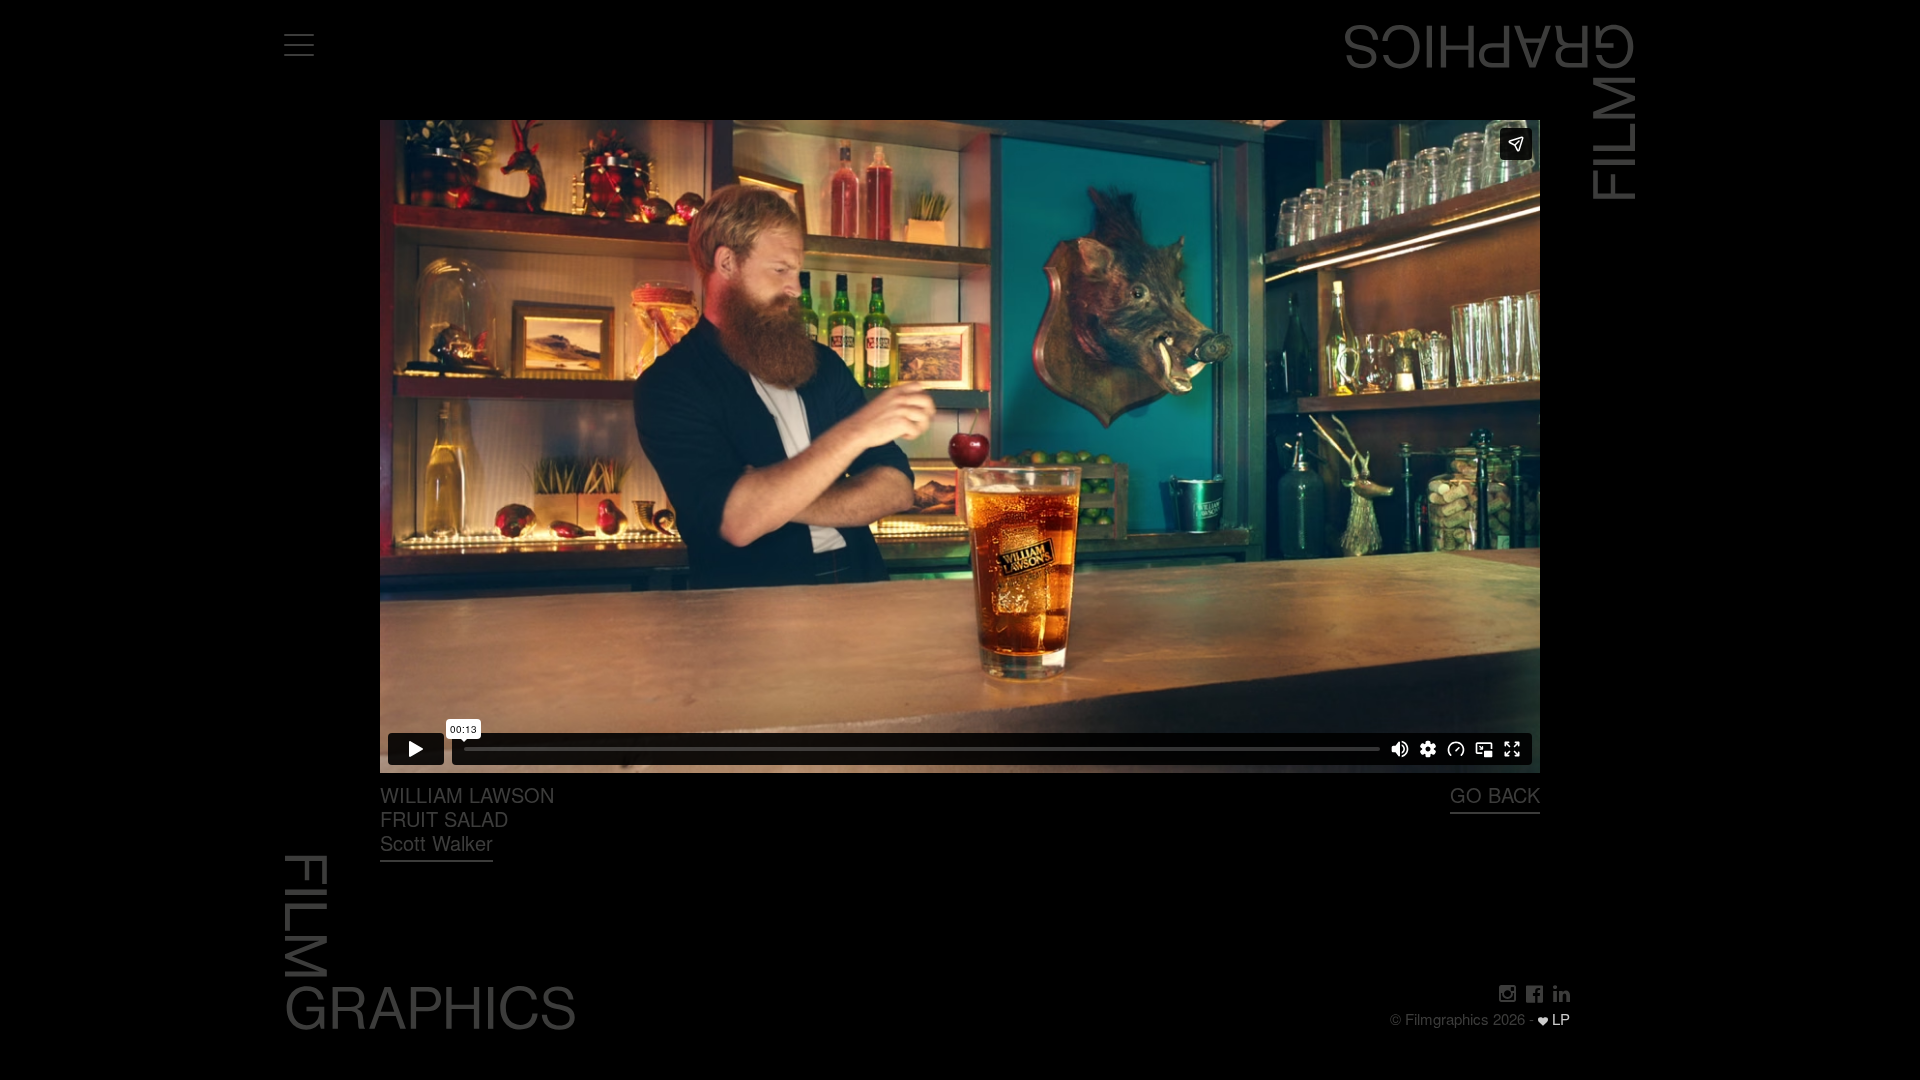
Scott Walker (436, 842)
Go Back (1495, 794)
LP (1559, 1018)
